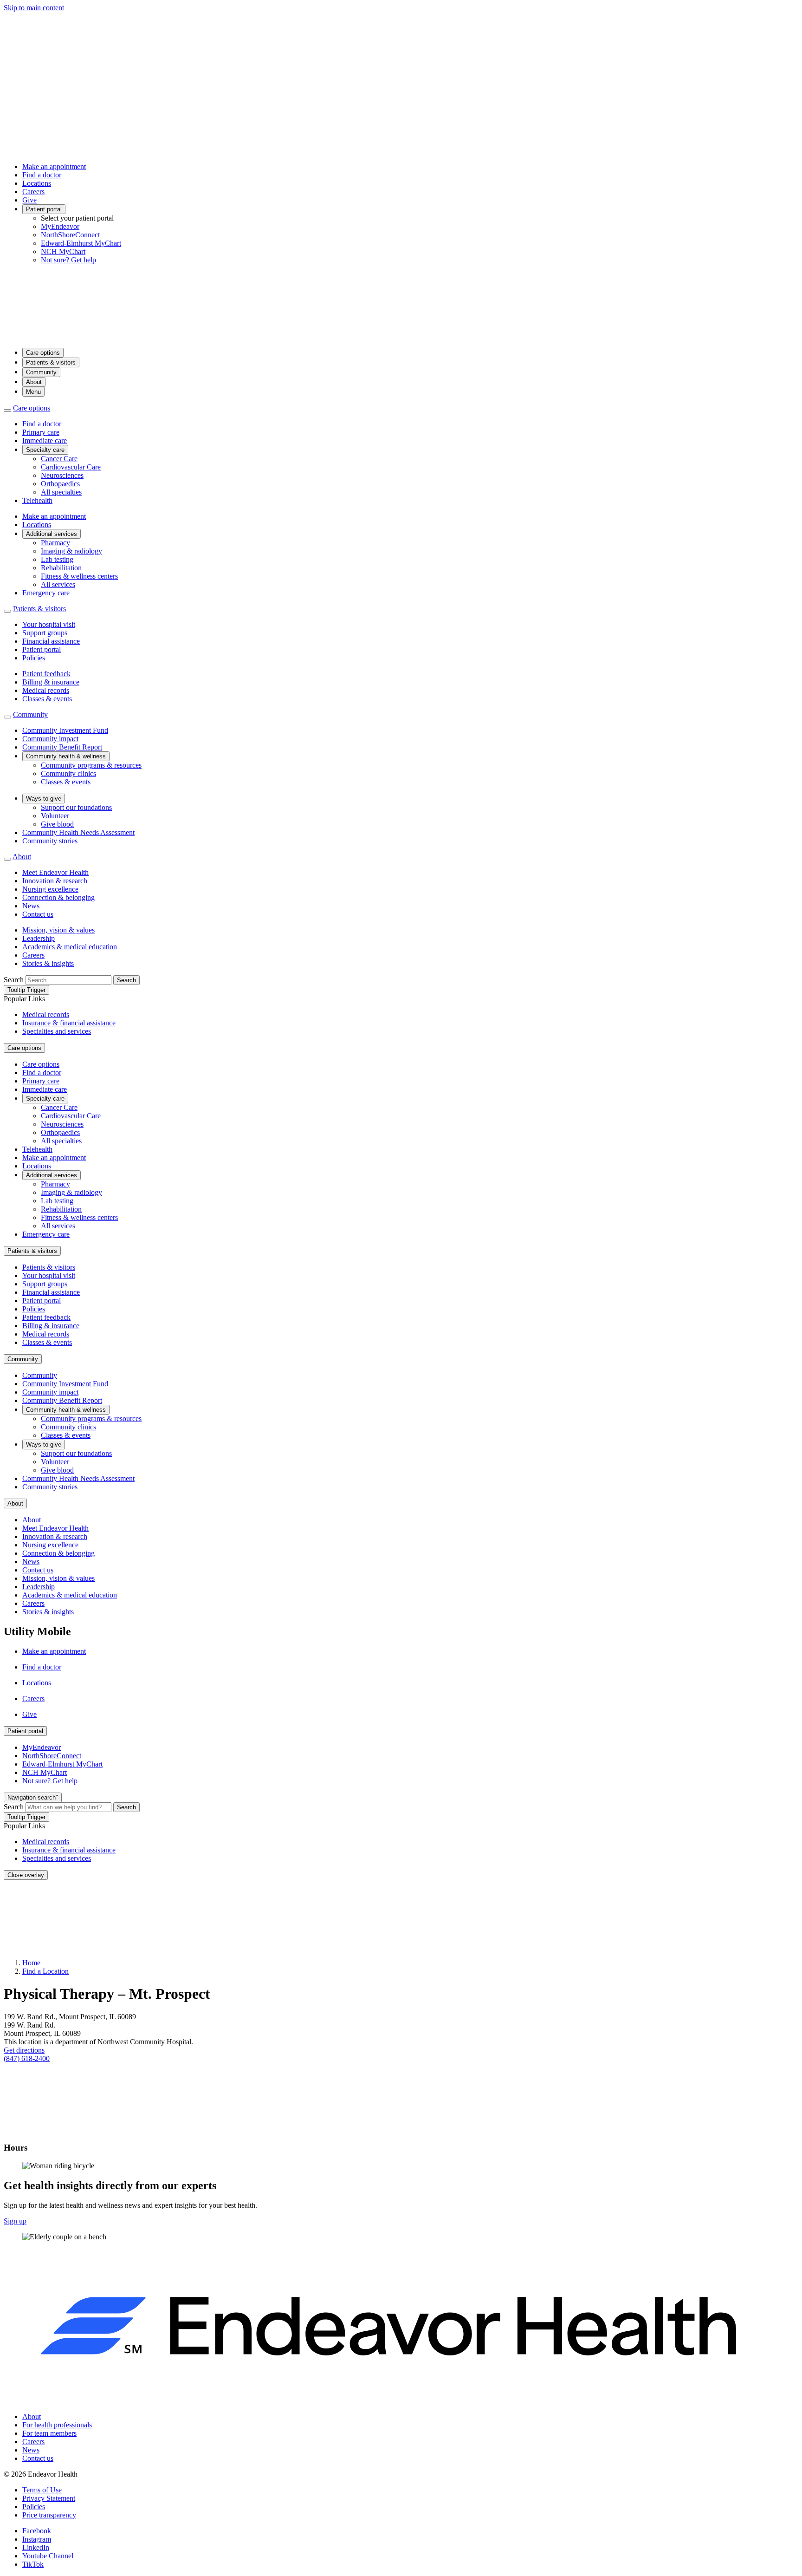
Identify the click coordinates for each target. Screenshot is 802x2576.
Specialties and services (57, 1031)
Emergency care (46, 593)
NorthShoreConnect (70, 235)
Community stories (50, 841)
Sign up (15, 2221)
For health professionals (57, 2425)
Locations (37, 183)
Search (14, 980)
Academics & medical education (70, 947)
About (34, 382)
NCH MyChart (63, 251)
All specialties (61, 492)
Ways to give (44, 799)
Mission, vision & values (58, 930)
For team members (49, 2433)
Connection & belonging (58, 897)
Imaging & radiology (71, 551)
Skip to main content (34, 8)
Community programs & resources (91, 765)
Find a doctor (42, 175)
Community (41, 372)
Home (31, 1963)
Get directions (24, 2050)
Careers (33, 192)
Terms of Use (42, 2490)
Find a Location (45, 1971)
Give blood (57, 824)
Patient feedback (46, 674)
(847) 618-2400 (27, 2058)
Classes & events (47, 699)
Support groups (45, 633)
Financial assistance (51, 641)
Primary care (41, 432)
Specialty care (45, 450)
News (31, 906)
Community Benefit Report (62, 747)
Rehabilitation (61, 568)
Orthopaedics (60, 484)
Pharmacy (55, 543)
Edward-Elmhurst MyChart (81, 243)
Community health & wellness (66, 756)
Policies (34, 658)
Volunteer (55, 816)
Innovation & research (55, 881)
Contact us (38, 914)
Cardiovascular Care (71, 467)
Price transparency (49, 2515)
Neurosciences (62, 475)
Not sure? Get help (68, 260)
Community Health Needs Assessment (78, 832)
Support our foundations (76, 807)
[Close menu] (7, 411)
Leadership (39, 938)
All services (58, 584)
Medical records (46, 690)
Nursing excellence (50, 889)
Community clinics (68, 773)
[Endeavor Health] (401, 336)
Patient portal (44, 209)
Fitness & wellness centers (79, 576)
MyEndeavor (60, 226)
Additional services (52, 534)
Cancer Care (59, 459)
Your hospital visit (49, 624)
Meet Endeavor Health (55, 872)
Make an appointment (54, 166)
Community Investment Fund (65, 730)
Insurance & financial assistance (69, 1023)
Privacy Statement (49, 2498)
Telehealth (37, 500)
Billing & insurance (51, 682)
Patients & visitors (51, 362)
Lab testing (57, 559)
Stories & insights (48, 963)
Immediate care (45, 440)
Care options (43, 353)
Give (29, 200)
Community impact (50, 739)
